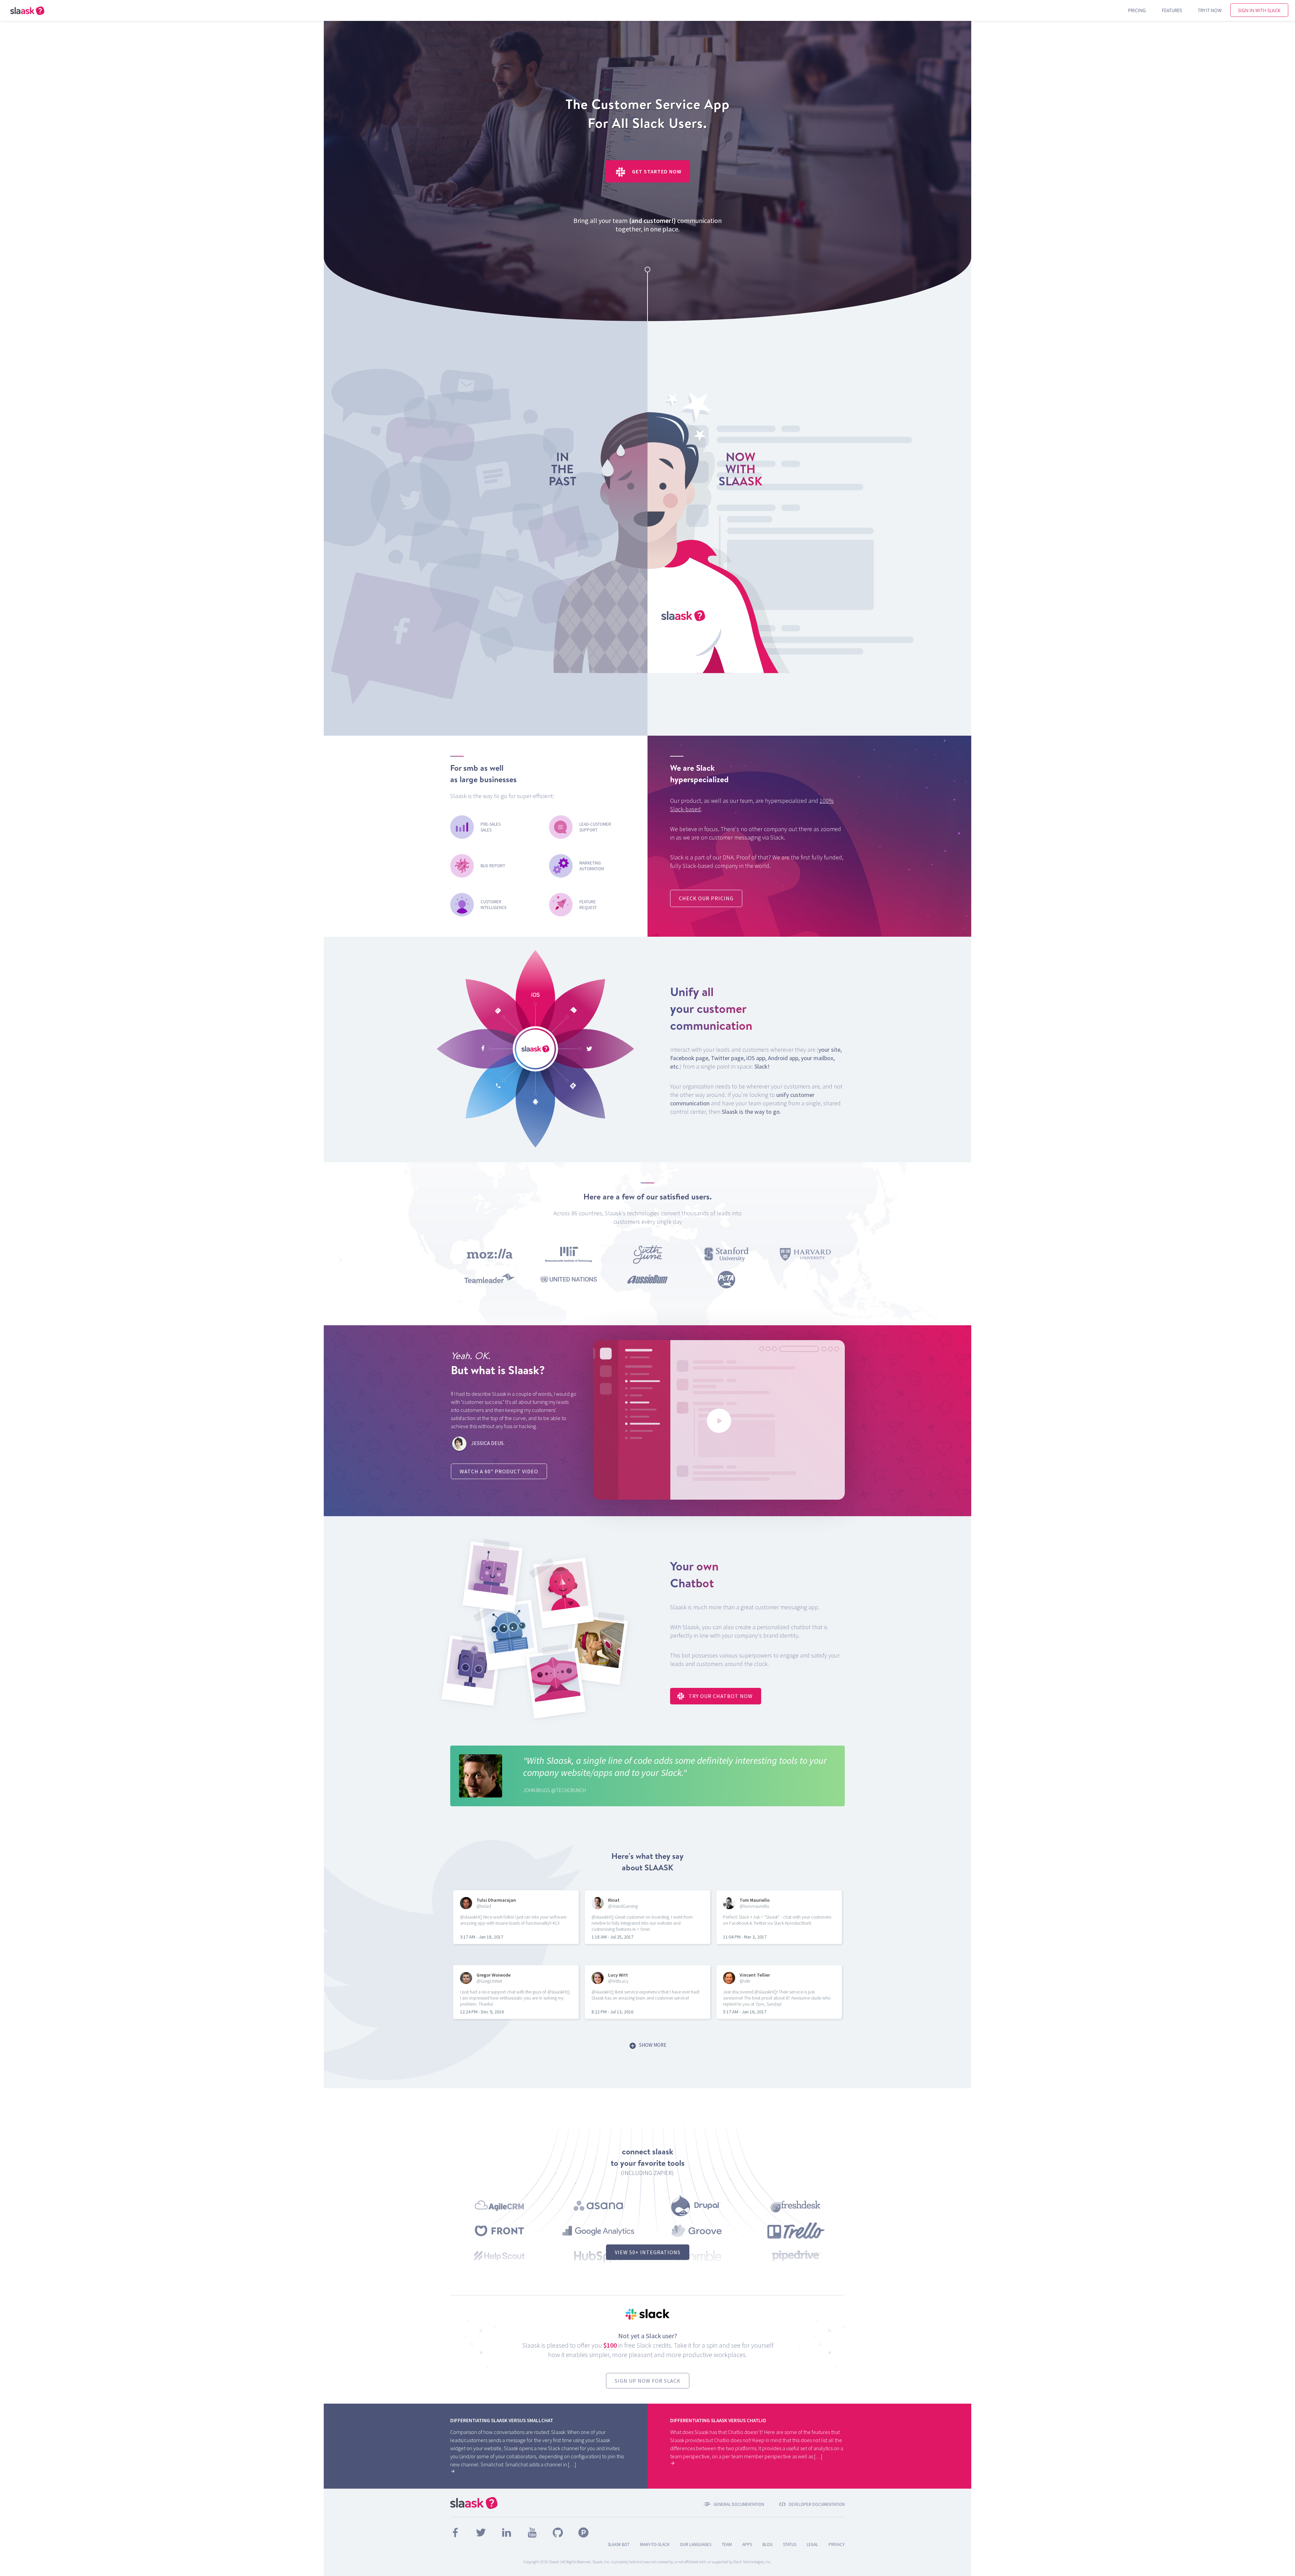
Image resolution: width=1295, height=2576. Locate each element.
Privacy (837, 2544)
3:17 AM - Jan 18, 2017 (482, 1937)
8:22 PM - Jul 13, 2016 (612, 2012)
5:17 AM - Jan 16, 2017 (745, 2012)
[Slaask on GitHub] (558, 2536)
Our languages (696, 2544)
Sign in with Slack (1259, 10)
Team (727, 2544)
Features (1172, 10)
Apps (747, 2544)
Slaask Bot (619, 2544)
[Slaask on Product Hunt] (583, 2536)
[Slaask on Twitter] (481, 2536)
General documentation (739, 2504)
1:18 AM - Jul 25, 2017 (612, 1937)
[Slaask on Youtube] (533, 2536)
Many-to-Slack (655, 2544)
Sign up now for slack (648, 2381)
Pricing (1137, 10)
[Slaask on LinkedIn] (507, 2536)
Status (790, 2544)
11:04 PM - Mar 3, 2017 (745, 1937)
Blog (768, 2544)
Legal (812, 2544)
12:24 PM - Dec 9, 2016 (482, 2012)
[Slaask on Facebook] (456, 2536)
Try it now (1210, 10)
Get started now (656, 171)
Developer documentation (817, 2504)
